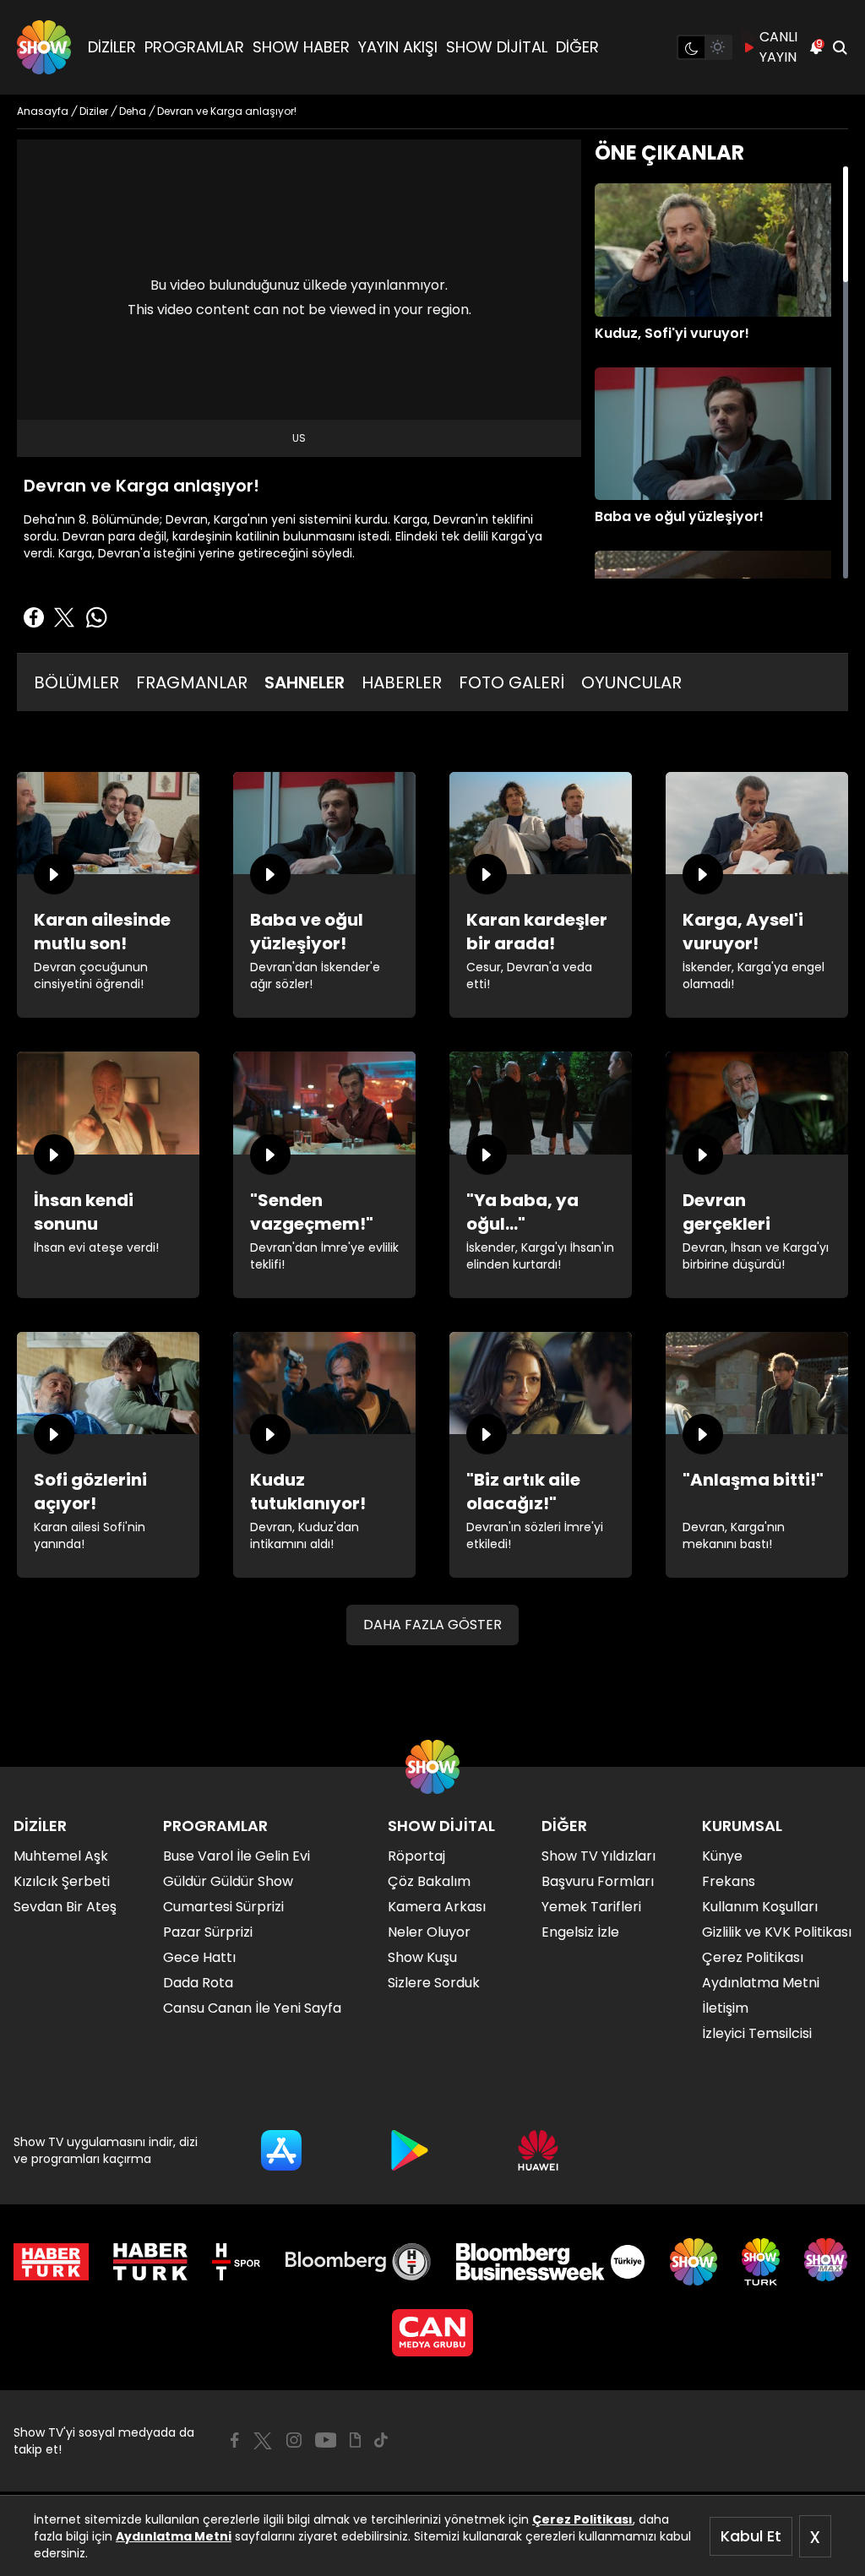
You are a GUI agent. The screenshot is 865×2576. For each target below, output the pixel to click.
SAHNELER (305, 682)
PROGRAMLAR (194, 47)
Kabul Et (751, 2536)
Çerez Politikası (582, 2519)
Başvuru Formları (598, 1881)
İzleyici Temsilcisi (757, 2033)
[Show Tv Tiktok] (381, 2440)
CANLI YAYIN (778, 47)
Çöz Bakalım (429, 1881)
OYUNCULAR (631, 682)
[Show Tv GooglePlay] (410, 2150)
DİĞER (577, 47)
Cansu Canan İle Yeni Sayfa (252, 2008)
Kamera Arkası (437, 1907)
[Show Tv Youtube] (326, 2440)
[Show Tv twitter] (263, 2441)
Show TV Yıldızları (598, 1856)
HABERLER (402, 682)
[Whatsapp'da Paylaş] (96, 617)
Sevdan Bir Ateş (65, 1907)
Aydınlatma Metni (174, 2536)
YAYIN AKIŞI (398, 47)
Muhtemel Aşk (61, 1856)
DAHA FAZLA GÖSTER (432, 1625)
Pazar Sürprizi (208, 1932)
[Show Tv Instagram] (294, 2440)
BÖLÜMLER (76, 682)
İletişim (725, 2008)
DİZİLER (112, 47)
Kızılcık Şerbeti (62, 1881)
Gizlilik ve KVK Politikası (777, 1932)
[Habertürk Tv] (150, 2262)
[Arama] (840, 47)
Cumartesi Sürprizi (223, 1907)
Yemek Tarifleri (591, 1907)
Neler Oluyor (429, 1932)
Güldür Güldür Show (228, 1881)
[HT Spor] (236, 2262)
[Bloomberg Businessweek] (550, 2262)
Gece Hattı (199, 1957)
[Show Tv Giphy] (355, 2440)
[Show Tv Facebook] (234, 2440)
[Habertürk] (51, 2262)
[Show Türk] (761, 2262)
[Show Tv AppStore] (281, 2150)
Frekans (729, 1881)
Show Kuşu (422, 1957)
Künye (722, 1856)
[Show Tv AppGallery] (538, 2150)
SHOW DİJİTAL (497, 47)
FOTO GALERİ (511, 682)
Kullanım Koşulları (760, 1907)
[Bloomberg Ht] (359, 2262)
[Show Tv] (44, 47)
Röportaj (416, 1856)
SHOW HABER (301, 47)
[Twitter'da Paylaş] (64, 617)
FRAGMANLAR (192, 682)
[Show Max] (828, 2262)
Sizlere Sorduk (434, 1983)
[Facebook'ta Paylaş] (34, 617)
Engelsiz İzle (580, 1932)
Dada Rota (198, 1983)
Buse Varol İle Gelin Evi (237, 1856)
